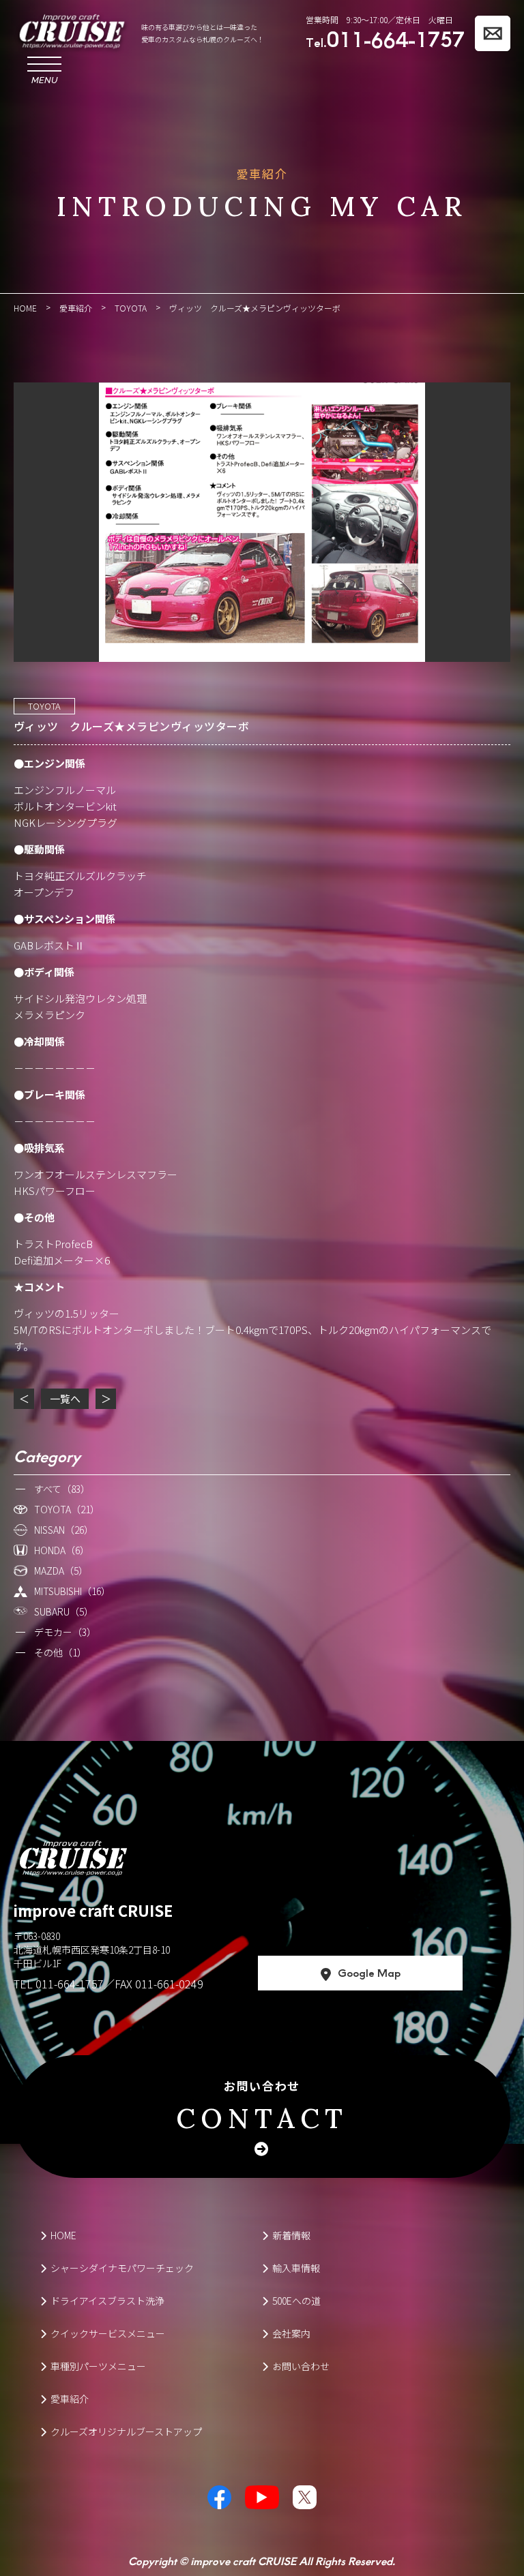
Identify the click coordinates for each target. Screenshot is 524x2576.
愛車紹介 (70, 2399)
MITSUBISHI (72, 1591)
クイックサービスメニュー (108, 2333)
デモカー (65, 1632)
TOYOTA (44, 706)
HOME (63, 2235)
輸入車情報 (296, 2268)
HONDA (62, 1550)
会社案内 (291, 2333)
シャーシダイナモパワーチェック (122, 2268)
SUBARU (64, 1611)
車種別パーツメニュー (98, 2366)
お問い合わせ (262, 2106)
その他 (60, 1652)
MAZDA (61, 1571)
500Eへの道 (296, 2301)
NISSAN (64, 1530)
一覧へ (65, 1398)
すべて (62, 1489)
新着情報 (291, 2235)
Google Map (369, 1972)
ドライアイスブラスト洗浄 (107, 2301)
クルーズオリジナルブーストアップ (126, 2431)
